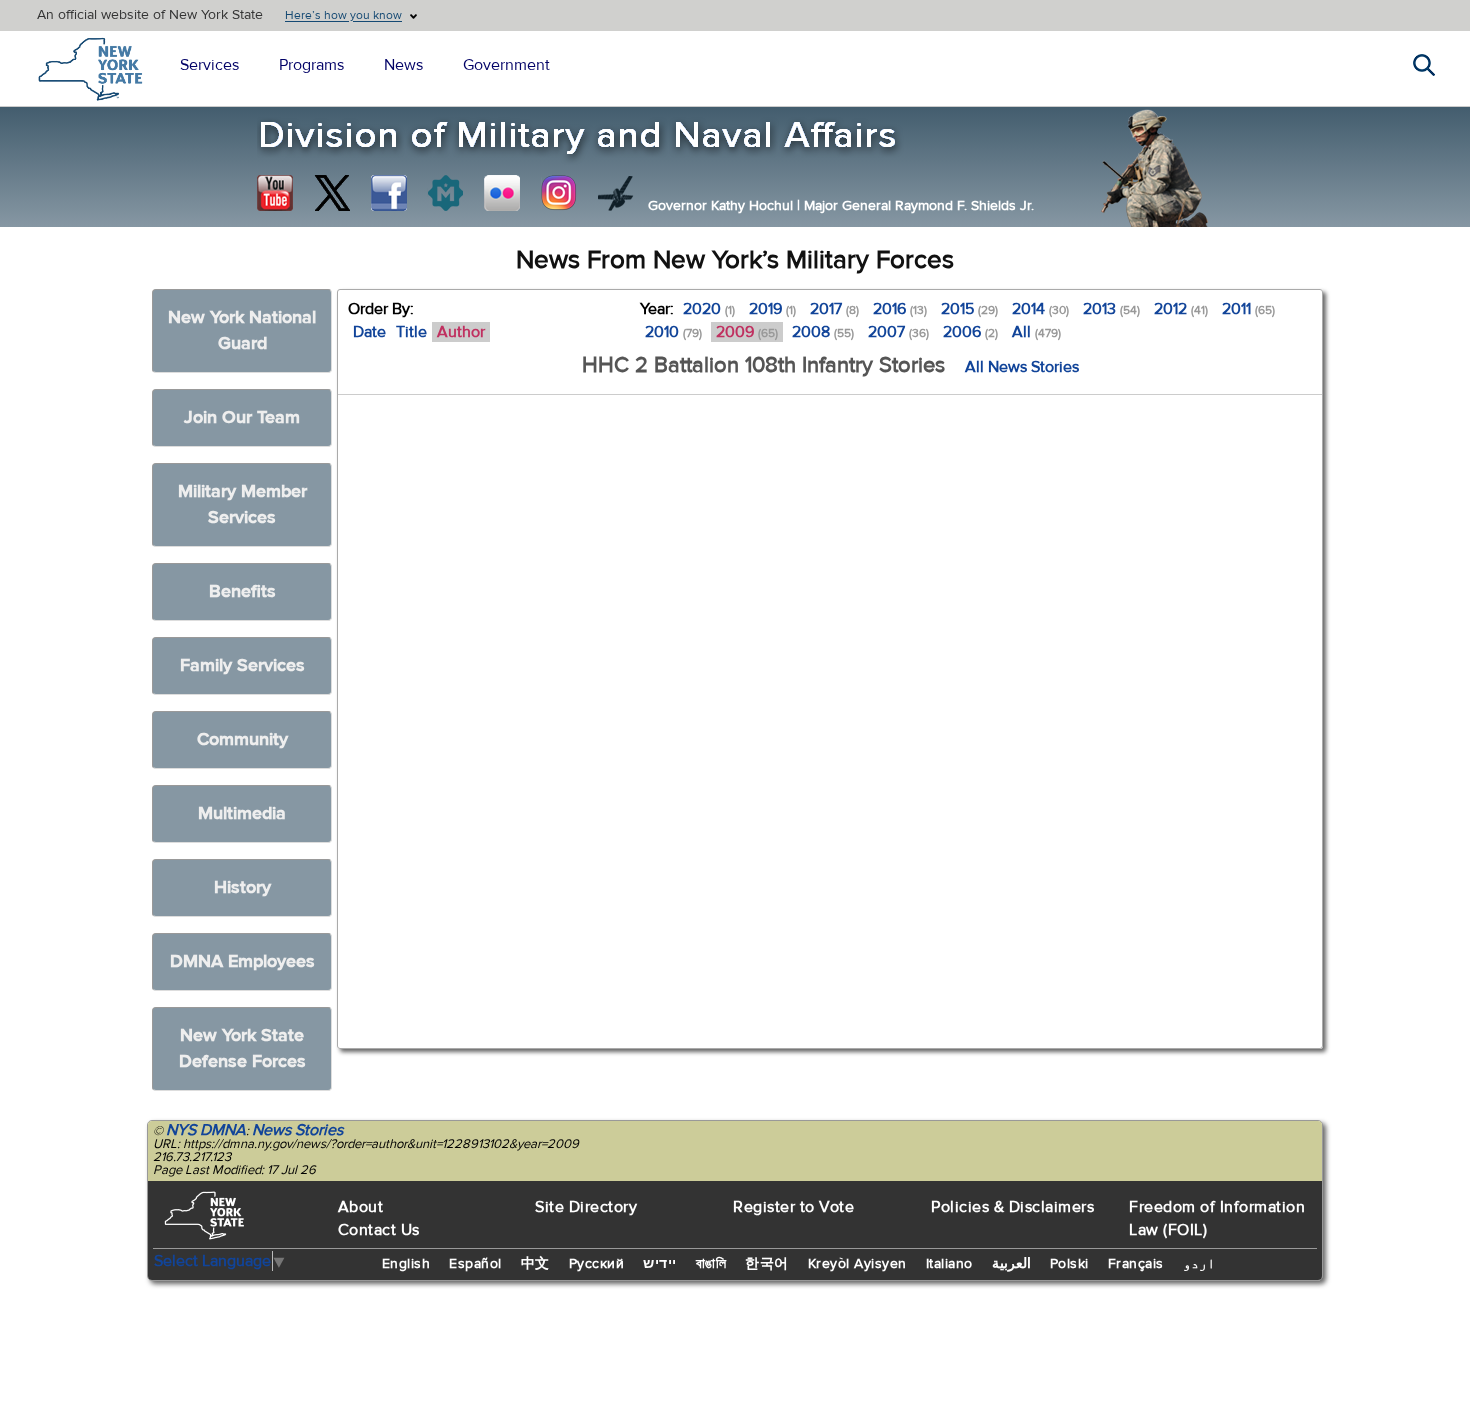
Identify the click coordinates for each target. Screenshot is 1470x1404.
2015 (969, 309)
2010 (673, 332)
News (403, 65)
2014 (1040, 309)
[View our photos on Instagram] (559, 193)
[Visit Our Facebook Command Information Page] (389, 193)
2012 (1181, 309)
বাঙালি (711, 1264)
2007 (898, 332)
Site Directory (586, 1207)
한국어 (767, 1264)
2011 (1248, 309)
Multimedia (242, 813)
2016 (900, 309)
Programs (311, 65)
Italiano (949, 1264)
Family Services (242, 665)
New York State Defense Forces (242, 1048)
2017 (834, 309)
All (1036, 332)
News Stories (297, 1130)
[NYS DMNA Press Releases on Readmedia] (445, 193)
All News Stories (1022, 367)
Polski (1069, 1264)
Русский (597, 1264)
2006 (970, 332)
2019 (772, 309)
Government (506, 65)
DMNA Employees (242, 961)
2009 (747, 332)
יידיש (660, 1264)
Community (242, 739)
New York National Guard (242, 330)
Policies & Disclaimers (1012, 1207)
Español (475, 1264)
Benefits (242, 591)
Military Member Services (242, 504)
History (242, 887)
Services (209, 65)
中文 (535, 1264)
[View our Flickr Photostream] (502, 193)
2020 (709, 309)
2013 (1111, 309)
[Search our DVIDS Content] (616, 193)
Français (1136, 1264)
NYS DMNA (206, 1130)
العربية (1011, 1264)
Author (461, 332)
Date (369, 332)
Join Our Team (242, 417)
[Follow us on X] (332, 193)
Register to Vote (793, 1207)
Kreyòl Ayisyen (857, 1264)
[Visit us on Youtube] (275, 193)
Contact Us (379, 1230)
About (361, 1207)
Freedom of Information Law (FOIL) (1217, 1218)
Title (411, 332)
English (406, 1264)
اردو (1199, 1264)
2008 (823, 332)
